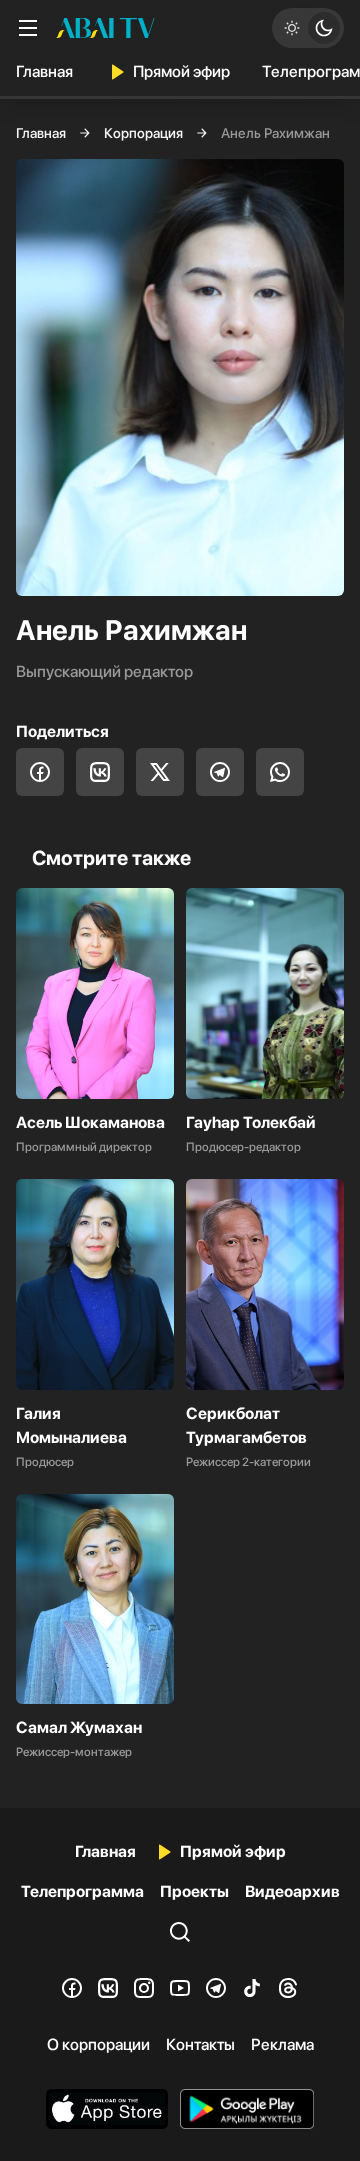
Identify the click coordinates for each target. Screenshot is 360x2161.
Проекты (194, 1891)
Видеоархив (292, 1891)
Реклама (282, 2044)
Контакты (200, 2044)
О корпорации (98, 2044)
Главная (44, 71)
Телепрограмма (82, 1891)
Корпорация (143, 133)
